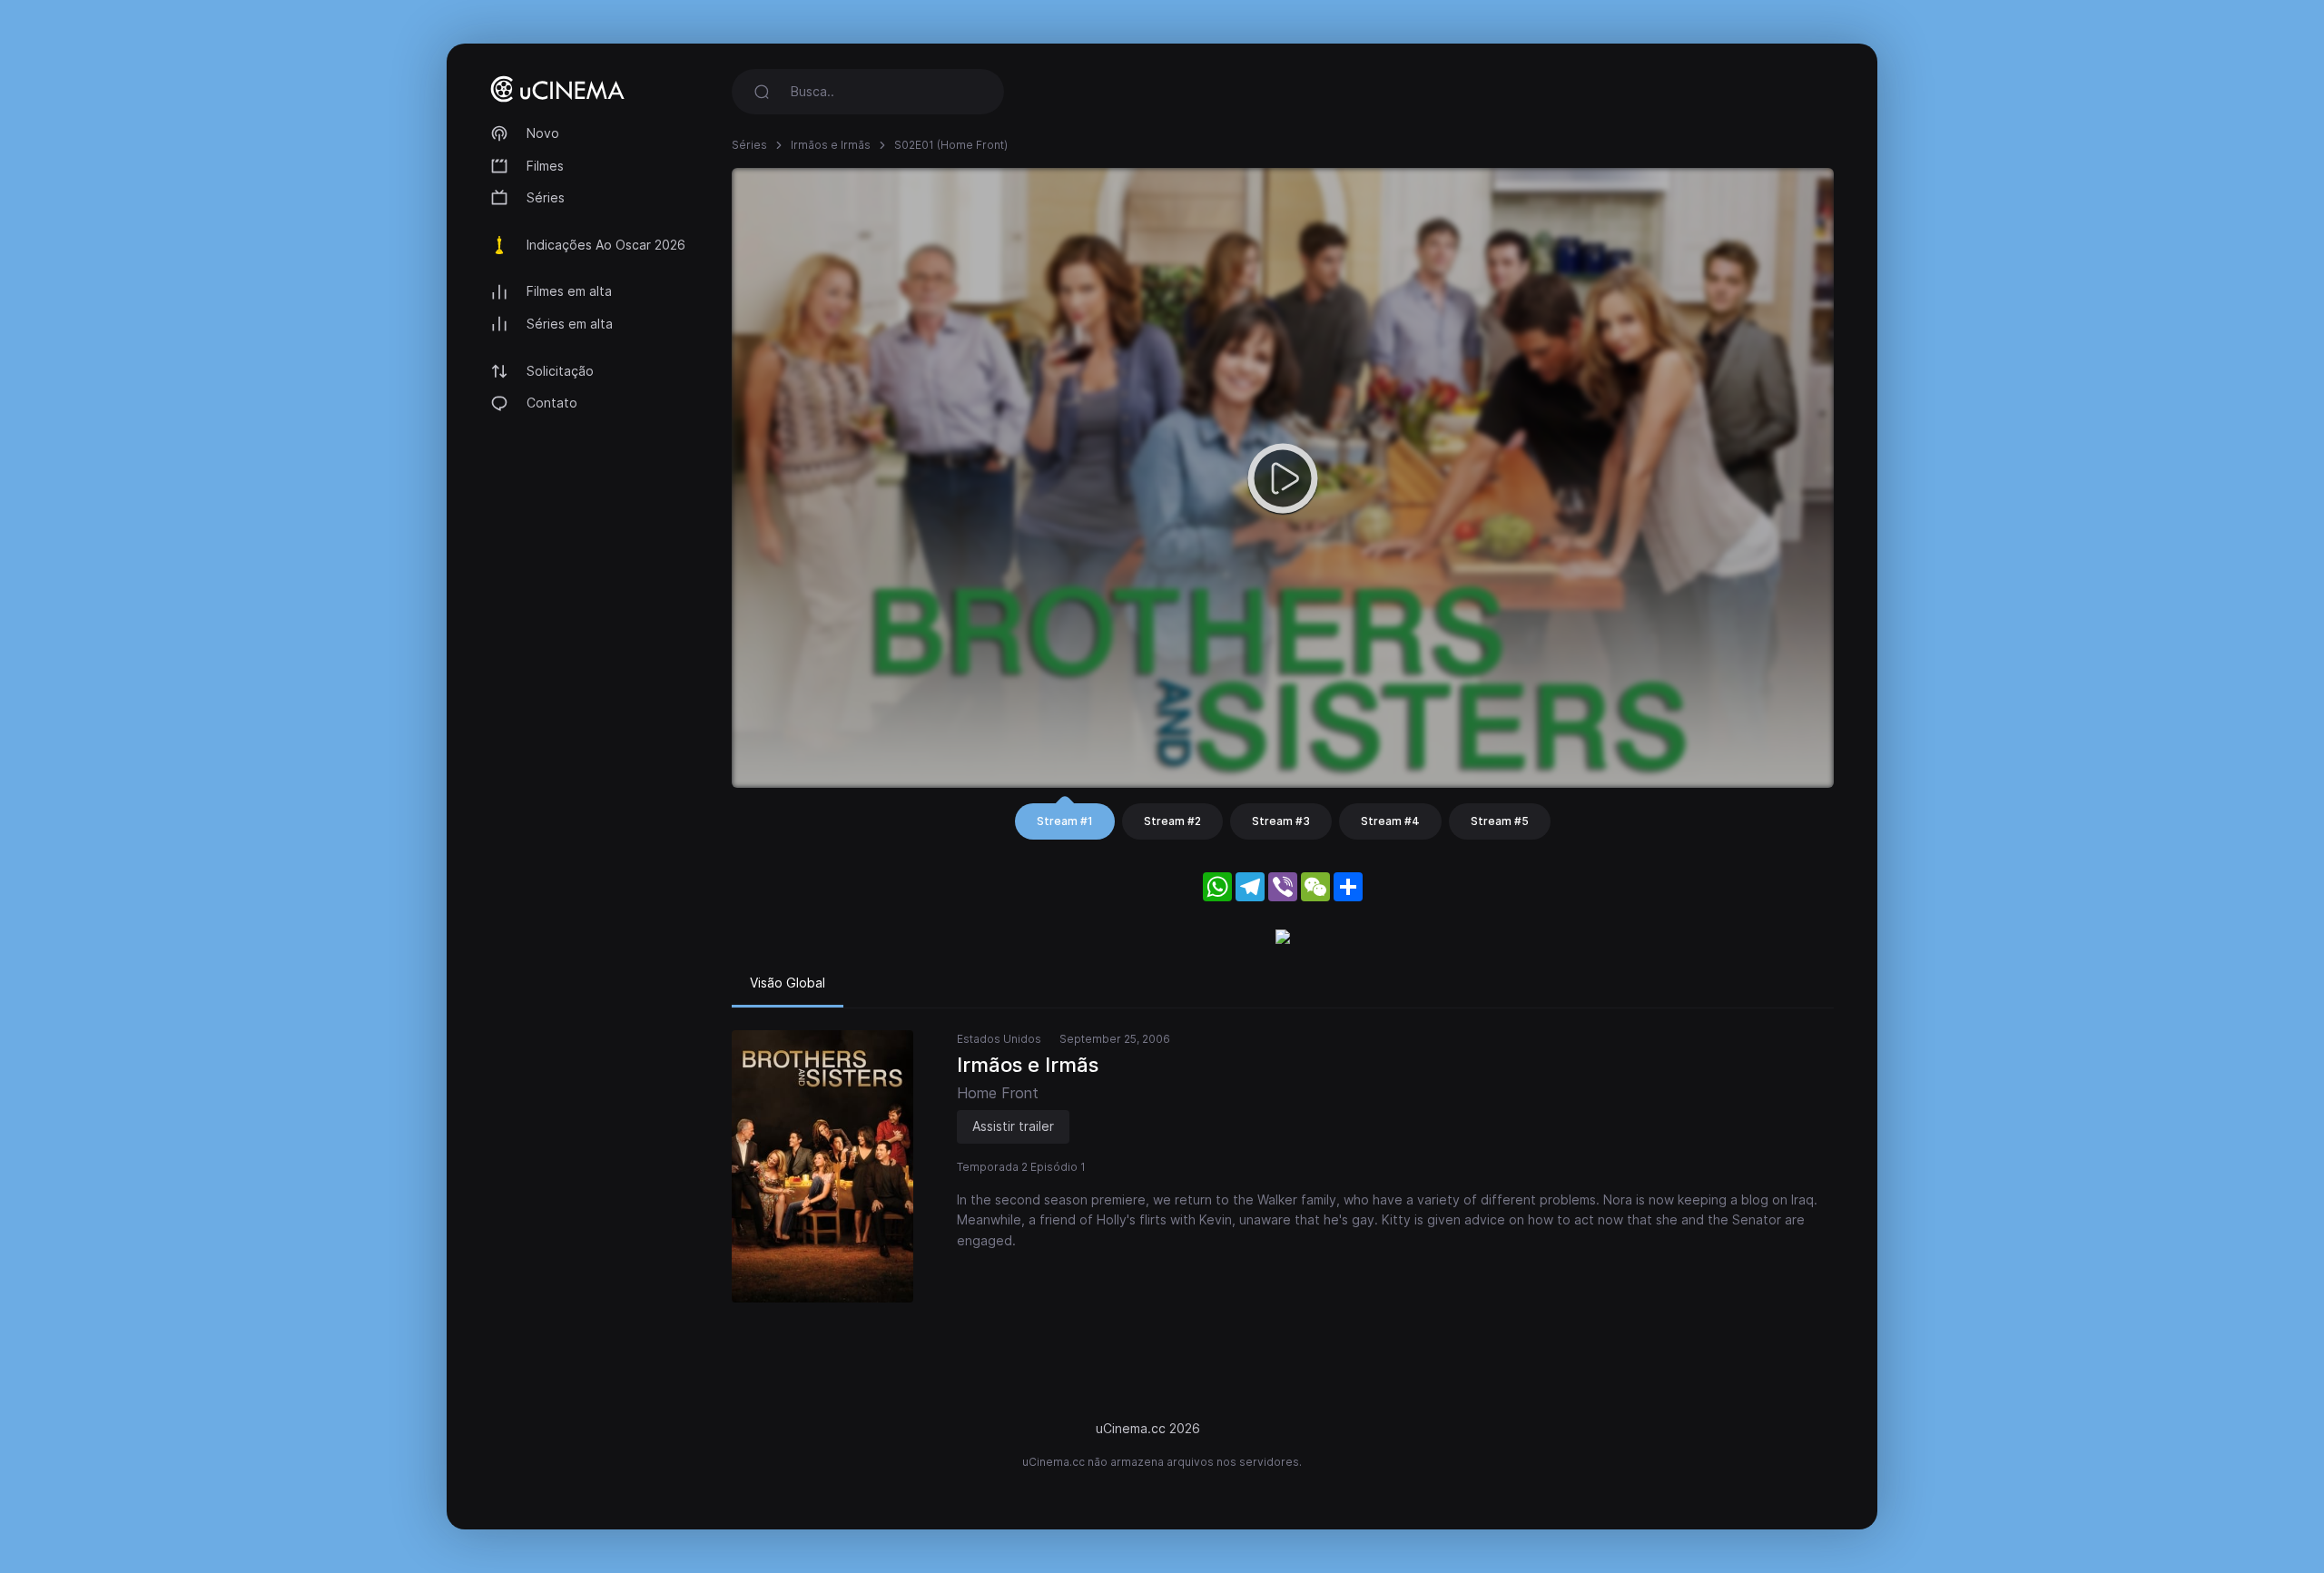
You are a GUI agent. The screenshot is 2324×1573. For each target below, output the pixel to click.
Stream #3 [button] (1281, 821)
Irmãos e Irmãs (831, 145)
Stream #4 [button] (1390, 821)
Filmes (545, 166)
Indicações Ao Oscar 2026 (606, 245)
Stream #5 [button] (1500, 821)
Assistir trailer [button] (1013, 1126)
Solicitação (560, 371)
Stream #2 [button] (1172, 821)
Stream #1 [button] (1065, 821)
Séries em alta (570, 324)
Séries (546, 197)
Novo (543, 133)
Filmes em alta (569, 291)
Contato (552, 403)
